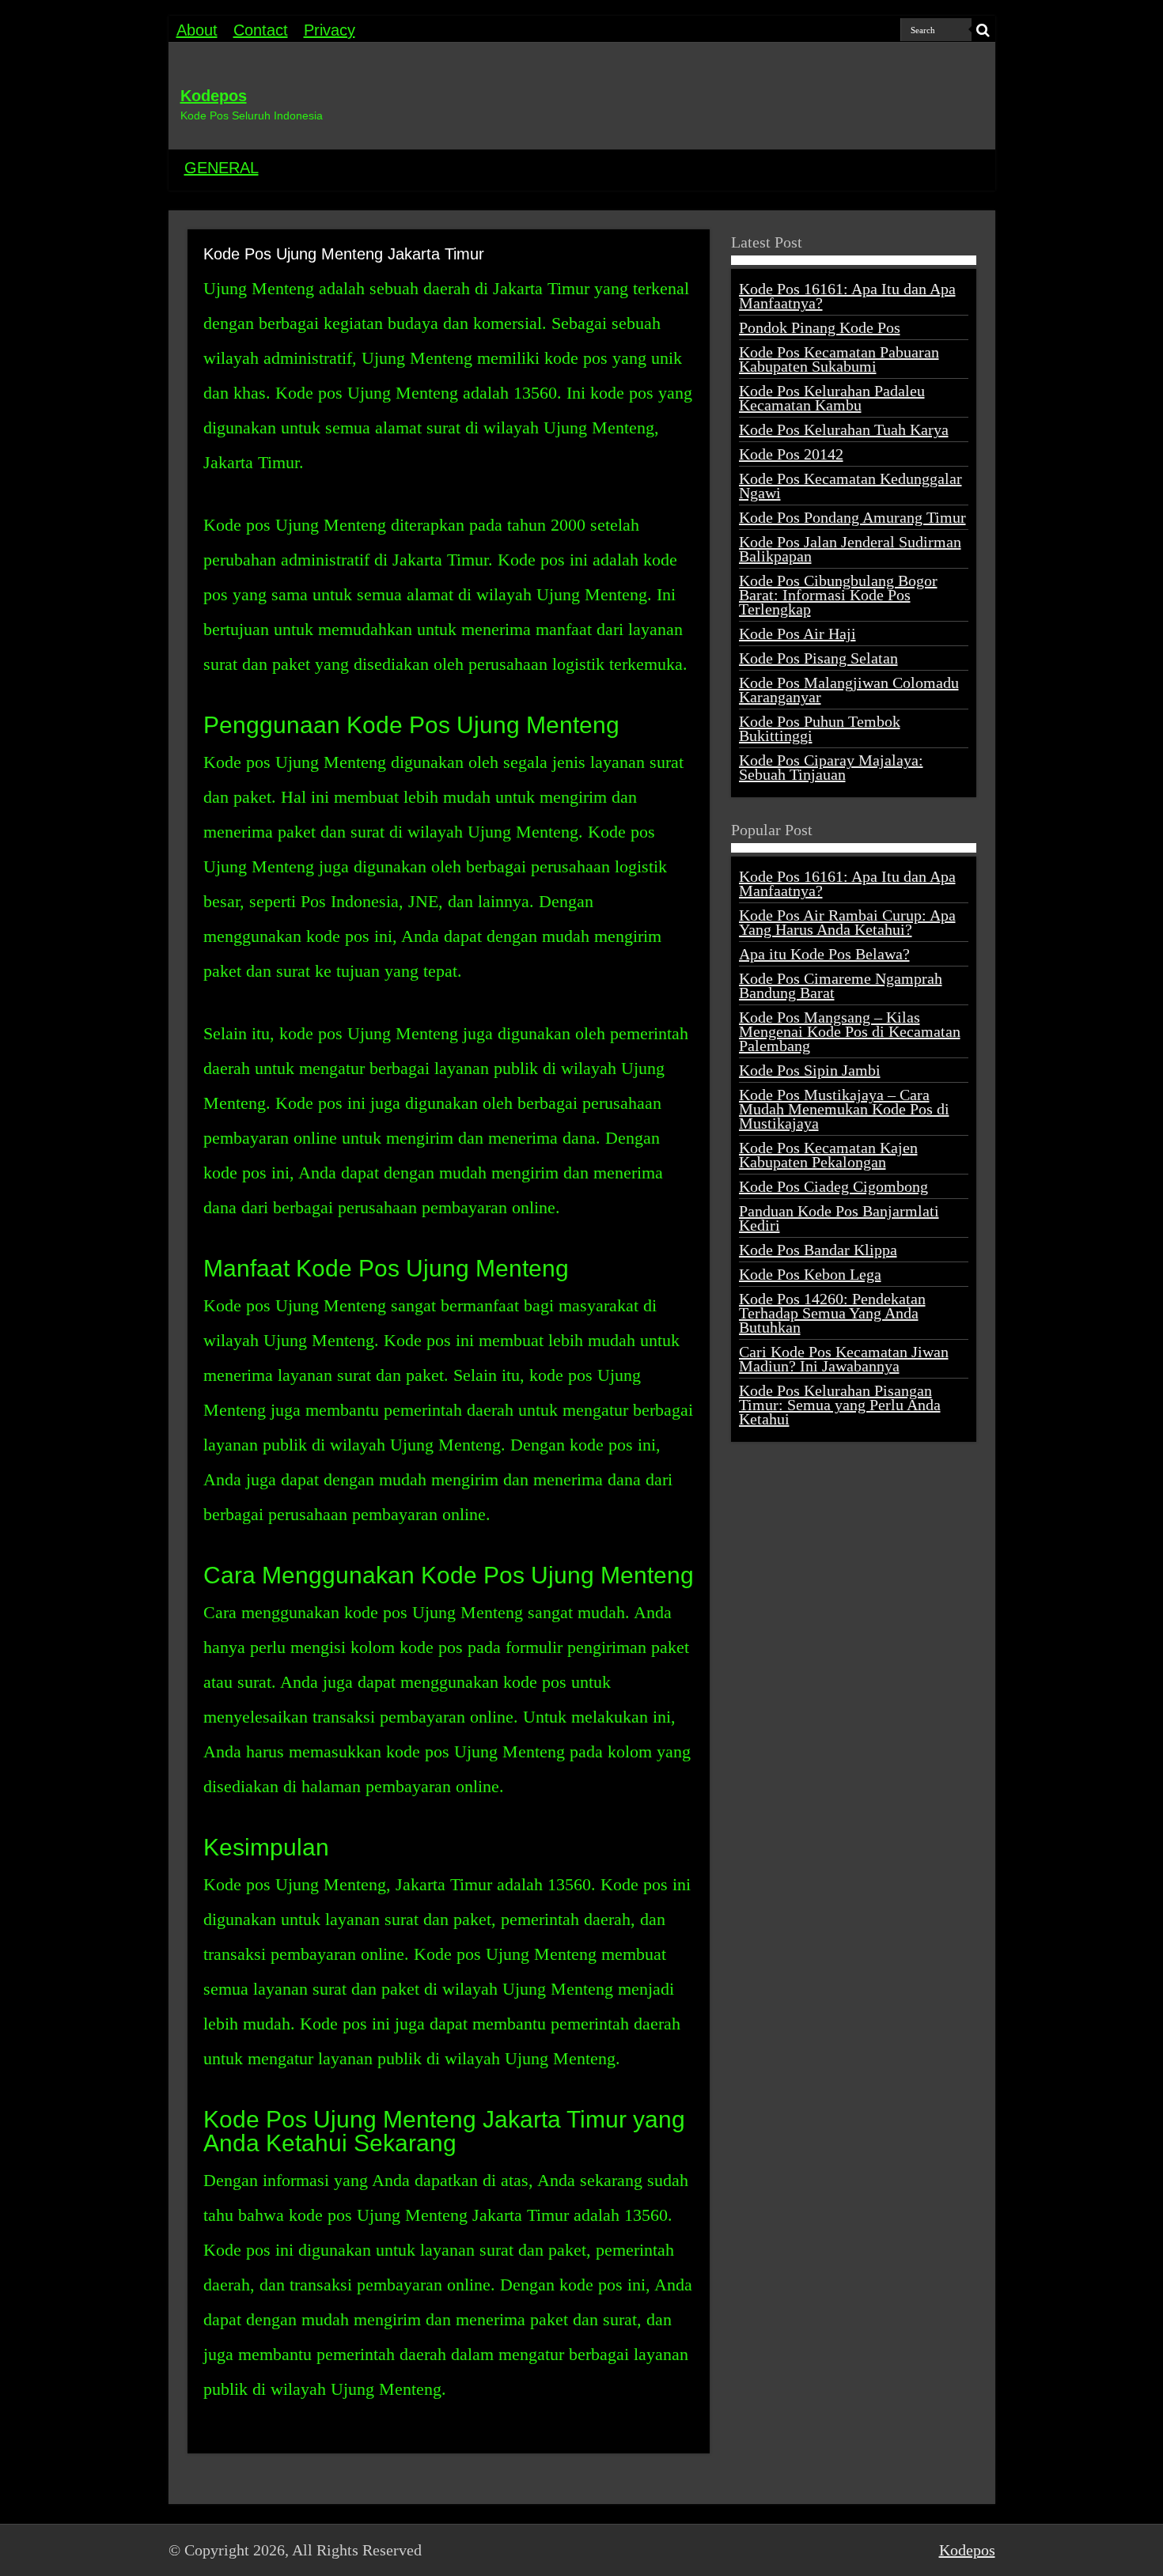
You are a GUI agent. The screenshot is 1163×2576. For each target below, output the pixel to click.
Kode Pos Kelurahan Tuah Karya (844, 429)
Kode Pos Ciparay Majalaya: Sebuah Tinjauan (831, 767)
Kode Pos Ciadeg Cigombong (833, 1186)
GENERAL (222, 168)
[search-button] (983, 30)
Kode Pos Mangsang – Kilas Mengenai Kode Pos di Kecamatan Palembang (850, 1031)
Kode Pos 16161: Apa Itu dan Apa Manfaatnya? (847, 296)
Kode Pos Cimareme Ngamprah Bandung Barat (841, 985)
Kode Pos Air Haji (797, 634)
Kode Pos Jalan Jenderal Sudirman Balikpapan (850, 549)
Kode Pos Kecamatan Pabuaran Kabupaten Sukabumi (839, 359)
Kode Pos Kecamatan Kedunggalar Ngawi (850, 486)
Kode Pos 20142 (791, 454)
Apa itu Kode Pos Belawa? (824, 954)
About (197, 30)
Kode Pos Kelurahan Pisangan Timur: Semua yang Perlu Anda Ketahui (840, 1405)
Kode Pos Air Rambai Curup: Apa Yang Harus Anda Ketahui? (847, 922)
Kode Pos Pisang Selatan (818, 658)
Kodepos (214, 96)
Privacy (330, 30)
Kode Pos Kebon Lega (810, 1274)
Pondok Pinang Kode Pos (820, 327)
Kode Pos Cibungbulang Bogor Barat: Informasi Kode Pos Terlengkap (838, 595)
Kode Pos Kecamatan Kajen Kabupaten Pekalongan (828, 1155)
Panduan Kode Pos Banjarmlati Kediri (839, 1218)
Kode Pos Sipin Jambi (810, 1070)
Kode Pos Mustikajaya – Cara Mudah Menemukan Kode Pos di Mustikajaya (844, 1109)
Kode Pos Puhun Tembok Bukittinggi (820, 728)
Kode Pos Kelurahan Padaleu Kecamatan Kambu (832, 398)
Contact (261, 30)
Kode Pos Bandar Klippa (818, 1250)
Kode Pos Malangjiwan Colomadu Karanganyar (849, 690)
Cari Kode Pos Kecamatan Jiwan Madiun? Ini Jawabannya (844, 1359)
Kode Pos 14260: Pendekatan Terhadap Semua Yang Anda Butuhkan (832, 1313)
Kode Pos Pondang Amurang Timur (852, 517)
